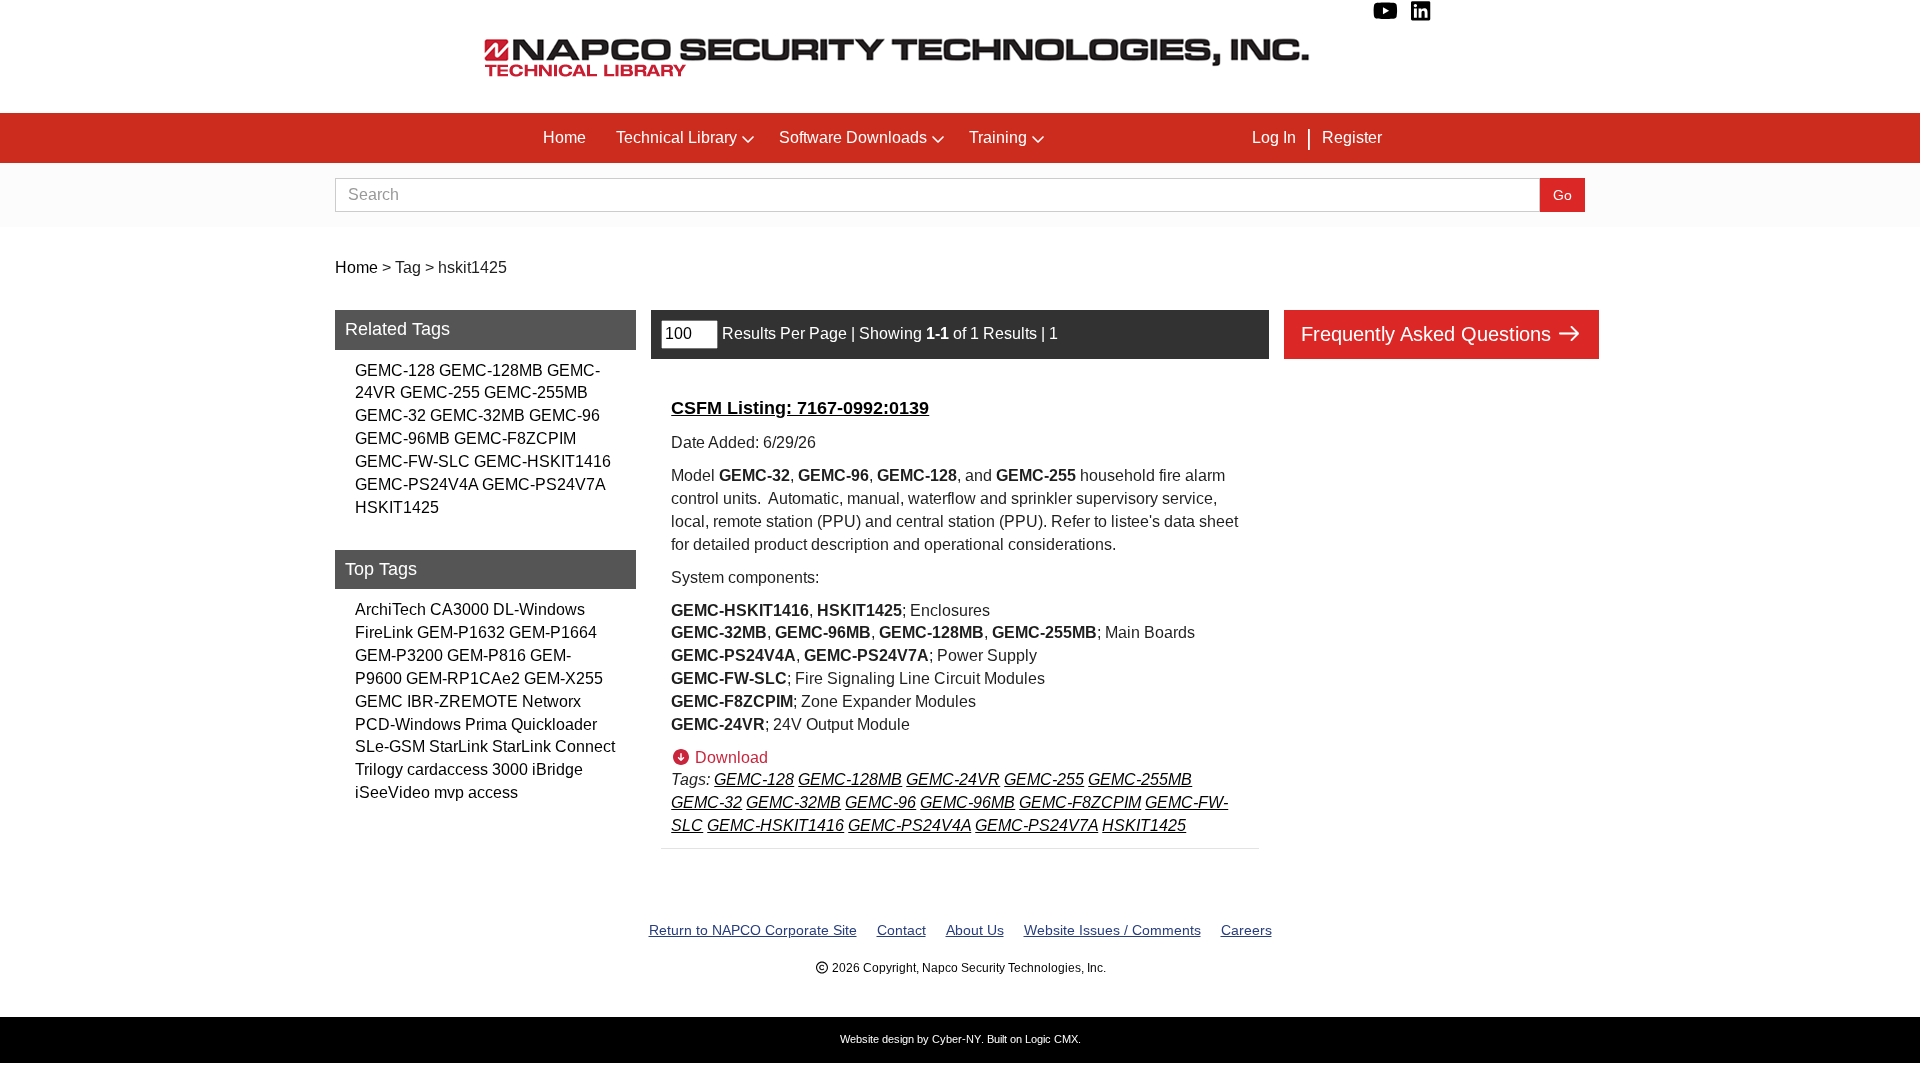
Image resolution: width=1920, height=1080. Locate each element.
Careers (1246, 930)
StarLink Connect (553, 746)
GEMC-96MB (402, 438)
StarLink (458, 746)
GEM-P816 (486, 655)
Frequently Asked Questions (1429, 334)
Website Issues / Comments (1112, 930)
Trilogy (379, 769)
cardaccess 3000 (467, 769)
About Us (975, 930)
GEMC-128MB (491, 370)
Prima (486, 724)
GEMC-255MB (536, 392)
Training (998, 137)
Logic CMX (1051, 1039)
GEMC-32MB (477, 415)
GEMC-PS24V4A (416, 484)
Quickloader (554, 724)
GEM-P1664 (553, 632)
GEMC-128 (395, 370)
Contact (901, 930)
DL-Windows (539, 609)
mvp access (476, 792)
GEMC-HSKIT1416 (542, 461)
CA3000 (459, 609)
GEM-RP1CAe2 (463, 678)
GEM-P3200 (399, 655)
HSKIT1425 (397, 507)
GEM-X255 (563, 678)
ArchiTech (390, 609)
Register (1352, 137)
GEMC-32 (390, 415)
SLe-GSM (390, 746)
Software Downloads (853, 137)
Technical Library (676, 137)
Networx (551, 701)
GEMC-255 (440, 392)
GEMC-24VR (953, 779)
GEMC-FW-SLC (412, 461)
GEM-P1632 (461, 632)
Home (564, 137)
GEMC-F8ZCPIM (515, 438)
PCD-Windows (408, 724)
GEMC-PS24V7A (543, 484)
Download (729, 757)
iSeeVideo (392, 792)
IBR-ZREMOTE (462, 701)
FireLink (384, 632)
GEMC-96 (564, 415)
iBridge (557, 769)
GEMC (379, 701)
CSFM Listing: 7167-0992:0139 (800, 408)
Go (1562, 195)
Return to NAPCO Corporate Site (753, 930)
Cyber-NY (956, 1039)
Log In (1274, 137)
